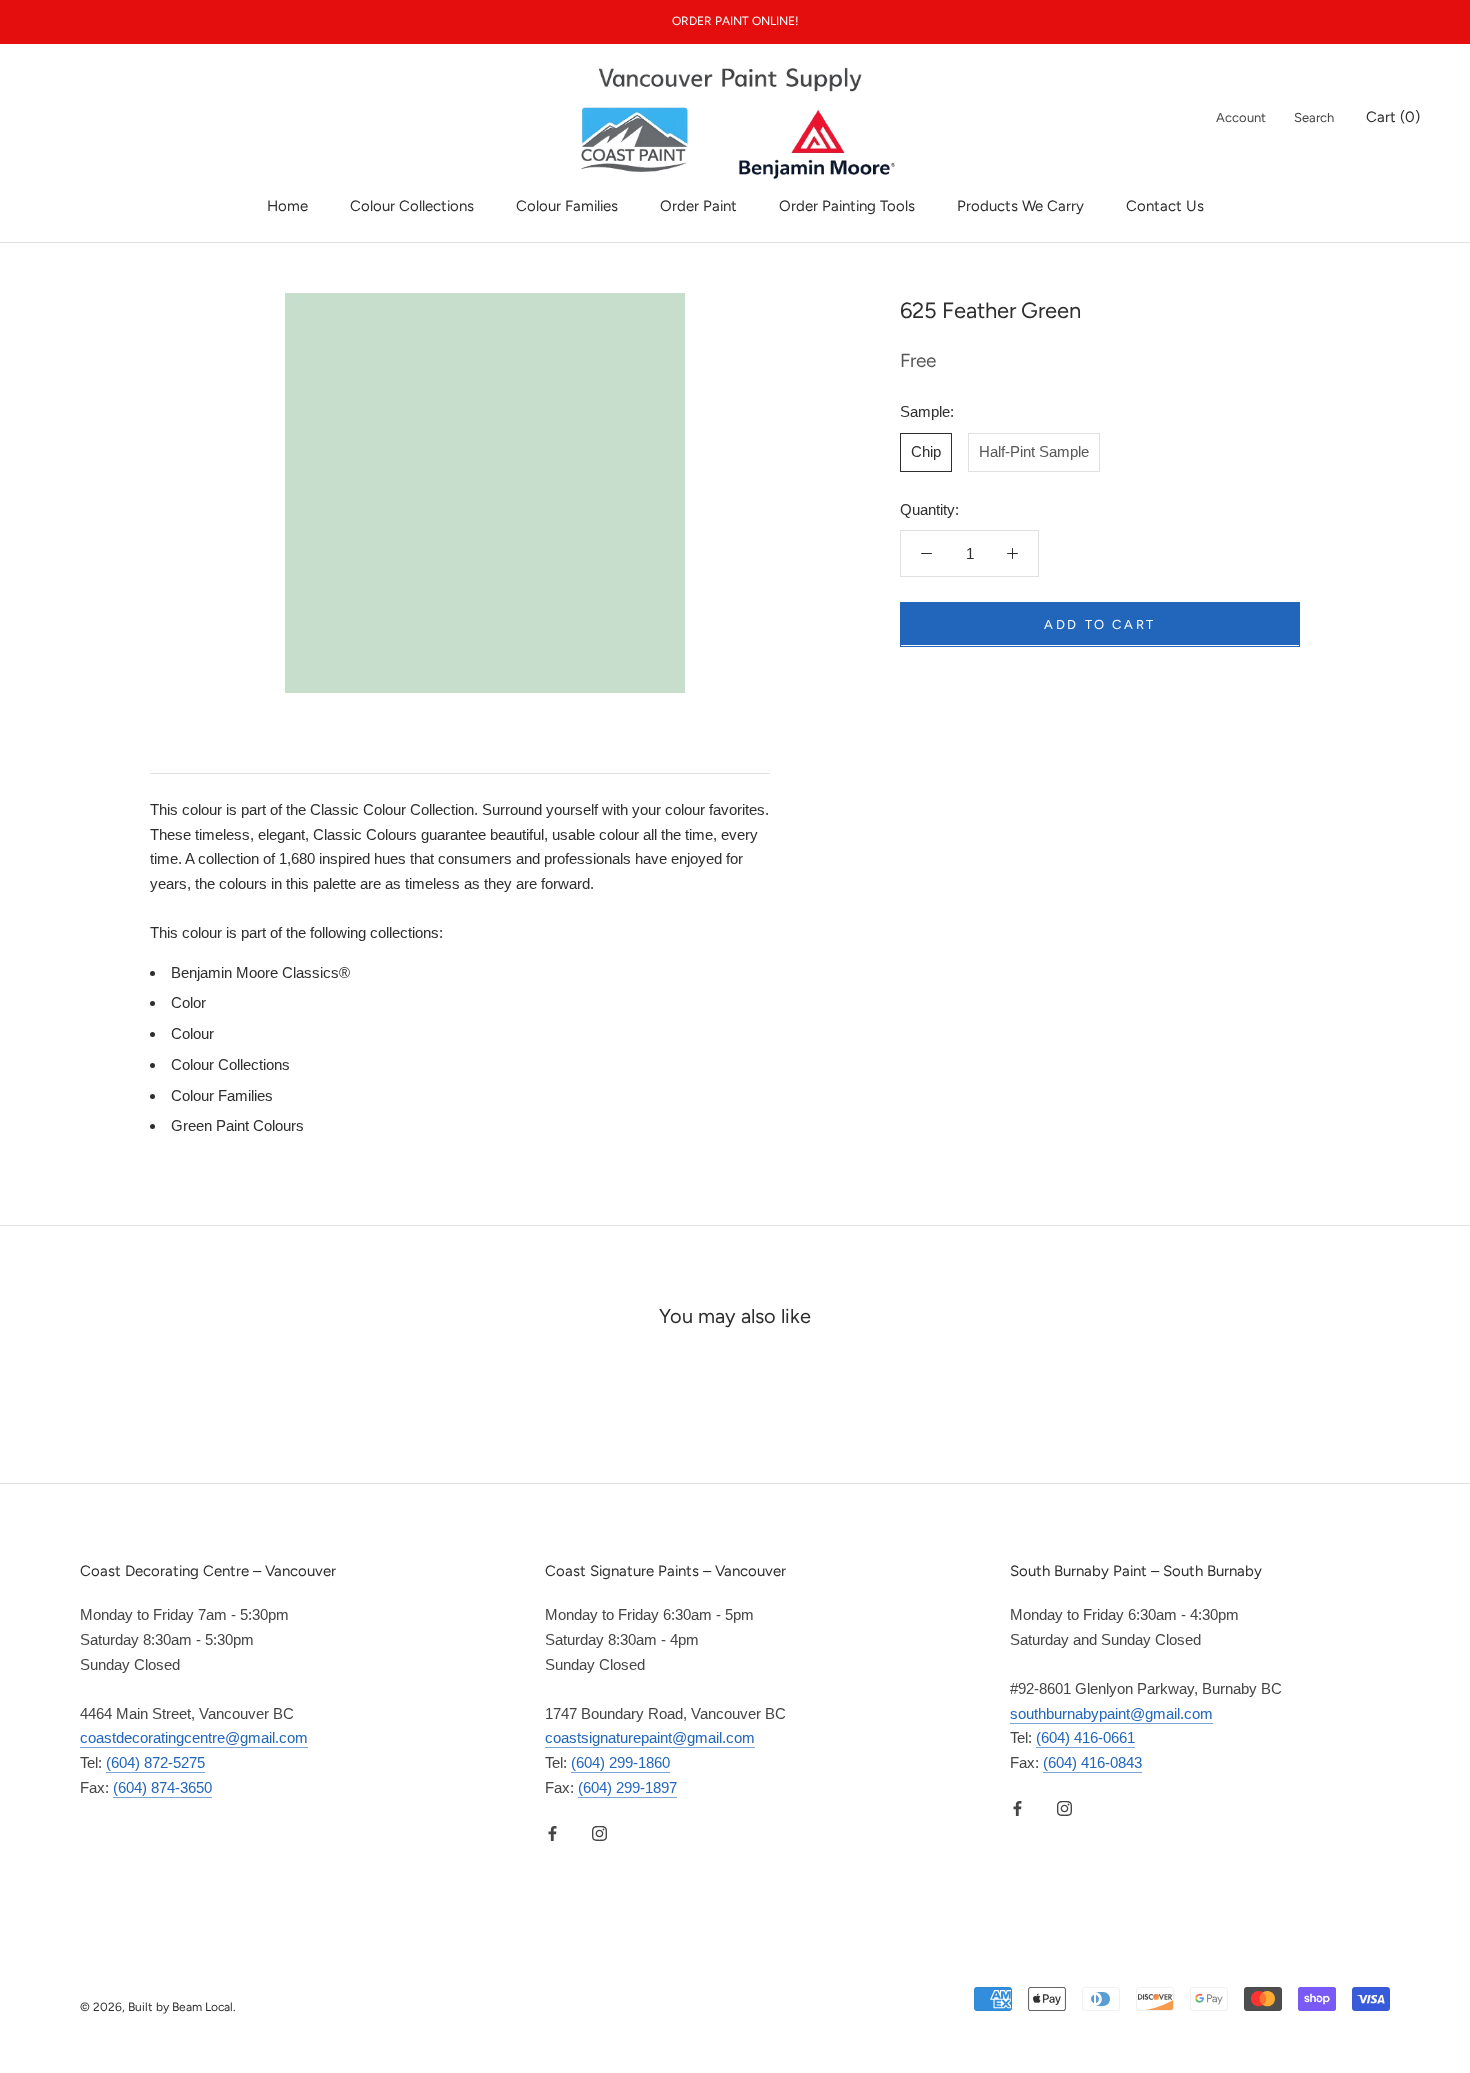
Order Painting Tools (847, 206)
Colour (192, 1033)
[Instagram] (599, 1833)
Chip (926, 450)
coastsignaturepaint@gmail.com (650, 1737)
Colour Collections (412, 206)
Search (1314, 117)
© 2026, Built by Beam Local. (158, 2007)
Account (1241, 117)
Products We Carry (1020, 206)
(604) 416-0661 (1085, 1737)
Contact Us (1165, 206)
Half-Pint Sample (1034, 450)
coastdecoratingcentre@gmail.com (194, 1737)
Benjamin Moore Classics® (260, 972)
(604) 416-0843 (1092, 1762)
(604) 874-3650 (162, 1787)
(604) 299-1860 (620, 1762)
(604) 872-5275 (155, 1762)
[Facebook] (552, 1833)
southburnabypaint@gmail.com (1111, 1713)
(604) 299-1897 (627, 1787)
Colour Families (567, 206)
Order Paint (698, 206)
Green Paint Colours (237, 1125)
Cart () (1393, 117)
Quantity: (929, 508)
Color (188, 1002)
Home (287, 206)
